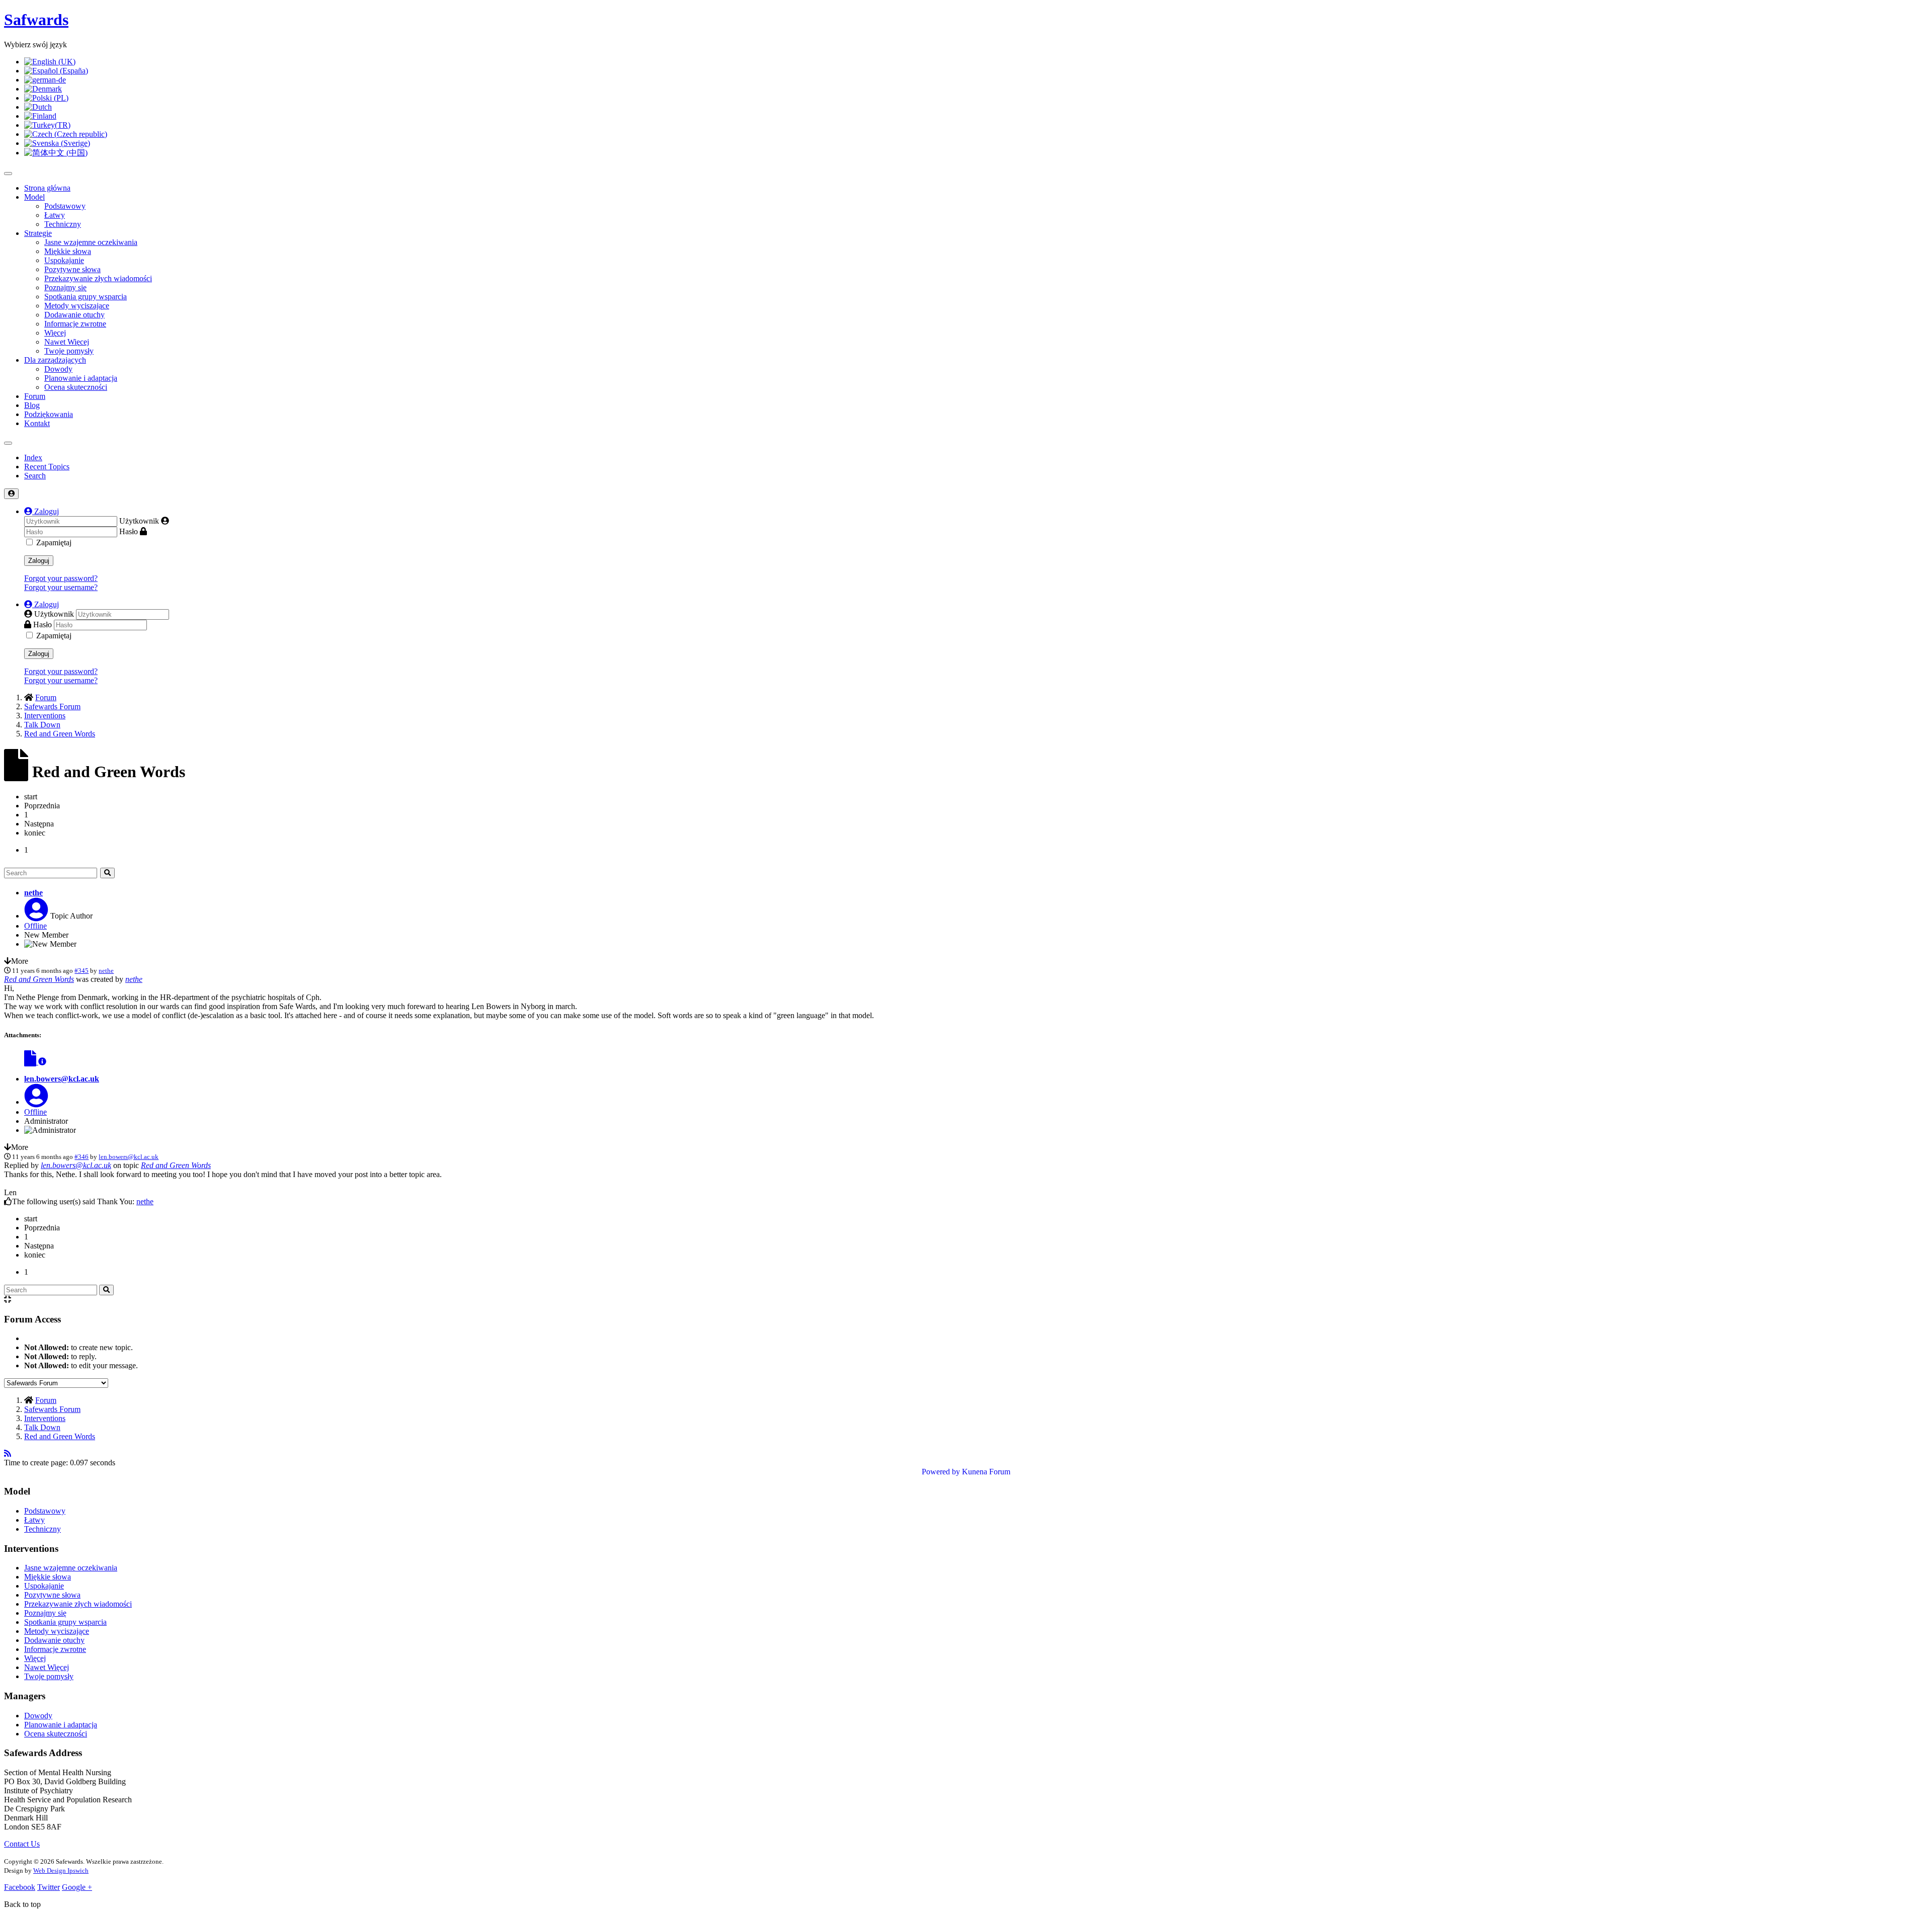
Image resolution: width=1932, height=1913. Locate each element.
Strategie (38, 233)
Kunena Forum (986, 1472)
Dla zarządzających (55, 360)
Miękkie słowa (68, 251)
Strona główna (47, 188)
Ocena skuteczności (76, 387)
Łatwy (55, 215)
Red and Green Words (39, 979)
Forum (35, 396)
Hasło (129, 531)
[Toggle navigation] (8, 443)
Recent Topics (47, 467)
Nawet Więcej (67, 342)
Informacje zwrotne (75, 324)
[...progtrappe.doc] (31, 1062)
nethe (33, 893)
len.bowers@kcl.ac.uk (62, 1079)
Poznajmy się (65, 287)
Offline (35, 926)
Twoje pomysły (69, 351)
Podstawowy (65, 206)
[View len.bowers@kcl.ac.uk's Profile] (36, 1102)
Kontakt (37, 423)
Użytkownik (139, 521)
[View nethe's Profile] (36, 916)
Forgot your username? (61, 587)
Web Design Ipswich (61, 1870)
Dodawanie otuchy (74, 315)
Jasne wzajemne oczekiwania (91, 242)
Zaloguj (39, 561)
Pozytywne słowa (72, 269)
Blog (32, 405)
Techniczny (63, 224)
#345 (82, 971)
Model (34, 197)
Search (35, 476)
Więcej (55, 333)
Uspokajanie (64, 260)
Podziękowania (49, 414)
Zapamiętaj (54, 543)
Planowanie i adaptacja (81, 378)
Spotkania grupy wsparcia (86, 297)
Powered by (941, 1472)
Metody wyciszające (77, 306)
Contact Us (22, 1844)
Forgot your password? (61, 578)
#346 (82, 1157)
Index (33, 458)
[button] (42, 511)
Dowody (58, 369)
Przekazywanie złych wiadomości (98, 278)
